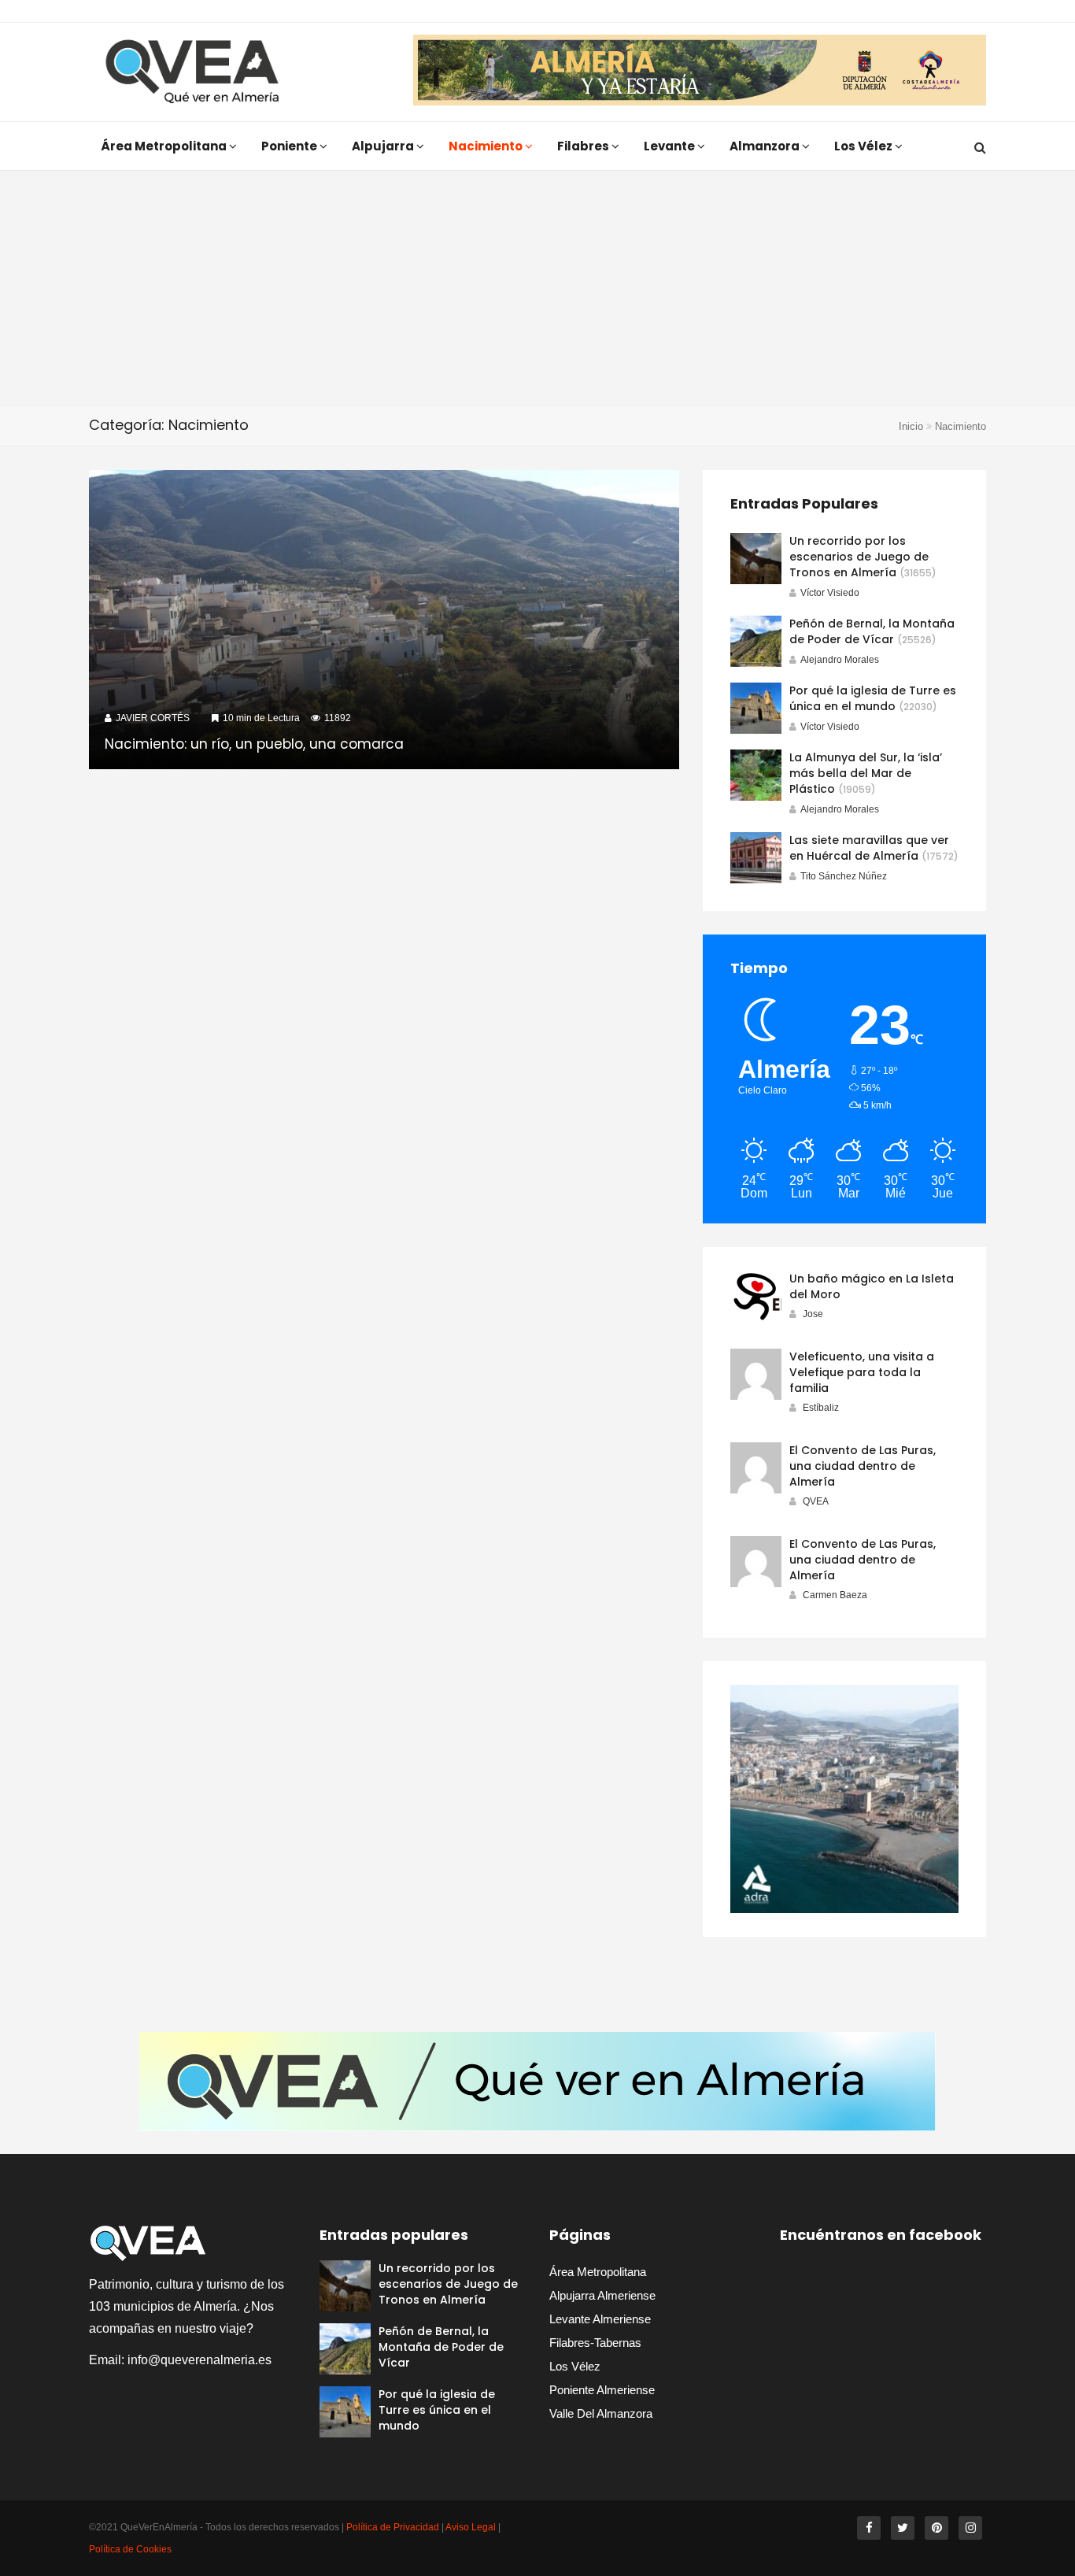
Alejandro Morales (840, 660)
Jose (813, 1314)
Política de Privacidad (393, 2527)
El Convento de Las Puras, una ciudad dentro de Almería (863, 1466)
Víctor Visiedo (830, 593)
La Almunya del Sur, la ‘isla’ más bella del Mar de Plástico (866, 773)
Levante (670, 146)
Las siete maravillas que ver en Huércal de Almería (869, 848)
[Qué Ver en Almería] (192, 72)
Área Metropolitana (165, 146)
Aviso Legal (471, 2527)
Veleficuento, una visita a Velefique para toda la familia (862, 1372)
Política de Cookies (130, 2549)
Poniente (290, 146)
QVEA (816, 1501)
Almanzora (766, 146)
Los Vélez (864, 146)
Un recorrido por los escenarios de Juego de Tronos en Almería (859, 557)
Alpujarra (384, 146)
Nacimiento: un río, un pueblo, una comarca (254, 744)
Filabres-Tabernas (595, 2343)
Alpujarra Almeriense (602, 2295)
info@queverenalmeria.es (199, 2360)
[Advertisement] (537, 289)
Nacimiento (487, 146)
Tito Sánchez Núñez (844, 876)
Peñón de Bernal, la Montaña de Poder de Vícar (872, 631)
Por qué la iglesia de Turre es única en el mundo (873, 698)
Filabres (584, 146)
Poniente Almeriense (602, 2390)
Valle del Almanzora (601, 2413)
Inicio (911, 426)
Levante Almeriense (600, 2319)
